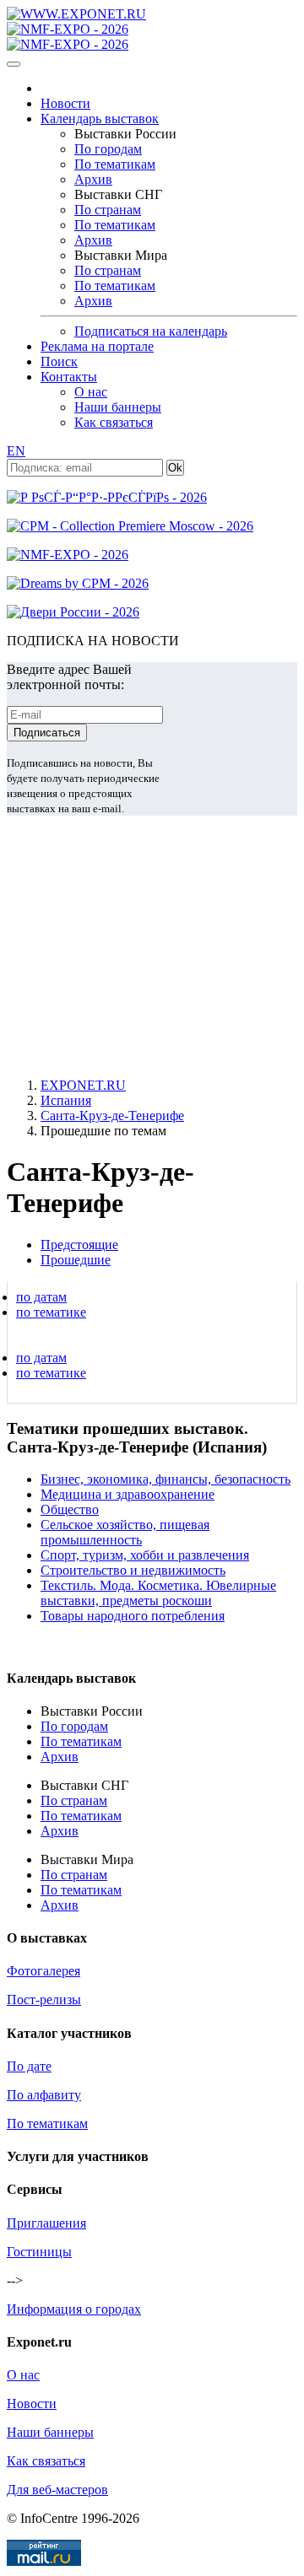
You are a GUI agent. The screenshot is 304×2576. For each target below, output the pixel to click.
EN (16, 451)
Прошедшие (76, 1260)
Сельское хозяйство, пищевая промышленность (125, 1532)
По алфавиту (44, 2095)
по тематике (51, 1312)
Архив (93, 179)
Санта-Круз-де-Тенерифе (112, 1116)
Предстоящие (79, 1245)
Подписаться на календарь (151, 331)
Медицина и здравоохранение (128, 1494)
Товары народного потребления (133, 1616)
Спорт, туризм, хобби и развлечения (145, 1555)
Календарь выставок (100, 119)
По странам (108, 210)
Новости (65, 103)
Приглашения (46, 2223)
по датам (41, 1297)
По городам (108, 149)
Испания (66, 1100)
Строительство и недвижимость (133, 1570)
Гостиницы (39, 2252)
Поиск (59, 361)
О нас (91, 392)
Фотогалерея (43, 1971)
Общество (70, 1509)
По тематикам (115, 164)
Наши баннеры (118, 407)
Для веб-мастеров (57, 2490)
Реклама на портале (97, 346)
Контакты (69, 377)
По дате (29, 2066)
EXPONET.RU (83, 1085)
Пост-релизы (44, 1999)
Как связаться (114, 422)
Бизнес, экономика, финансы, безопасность (166, 1479)
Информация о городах (74, 2309)
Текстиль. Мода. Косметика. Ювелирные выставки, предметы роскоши (158, 1593)
